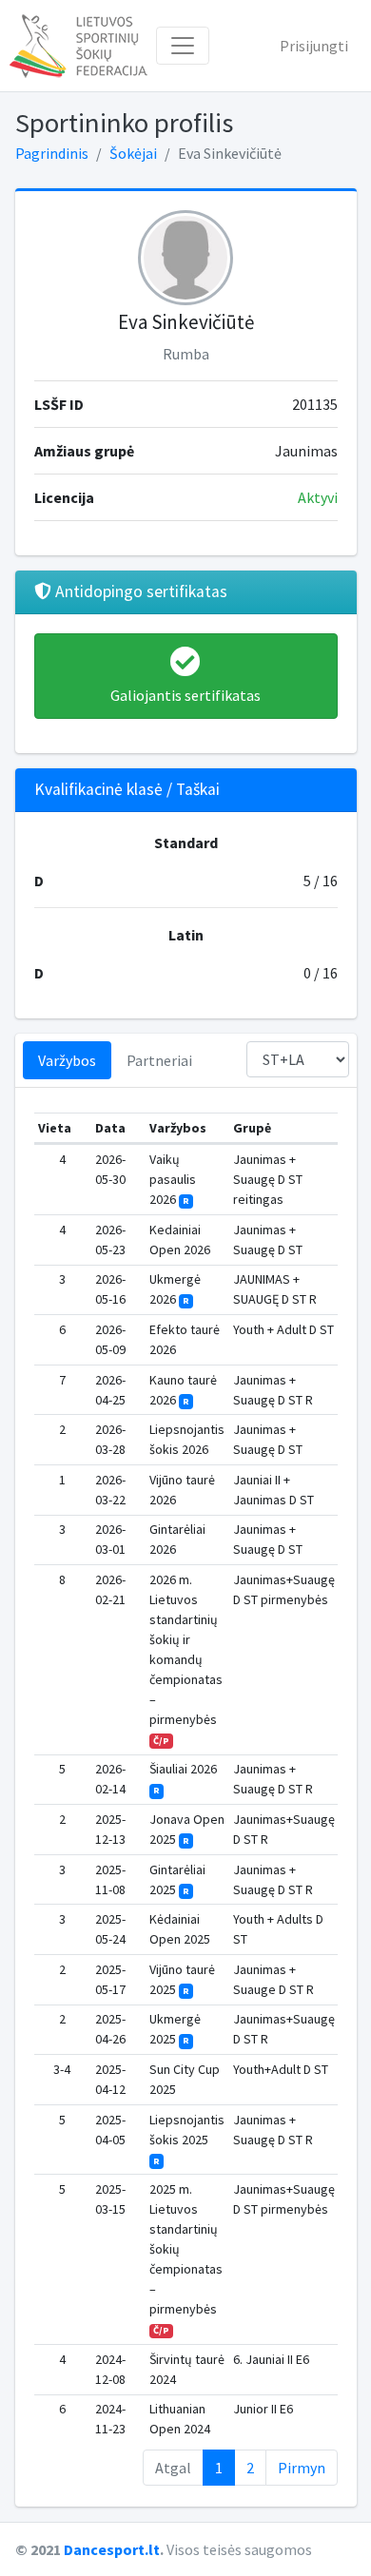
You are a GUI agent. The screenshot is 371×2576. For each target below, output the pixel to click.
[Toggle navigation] (183, 46)
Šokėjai (133, 153)
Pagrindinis (52, 153)
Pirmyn (302, 2468)
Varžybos (67, 1060)
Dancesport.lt (112, 2549)
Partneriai (159, 1060)
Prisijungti (314, 46)
